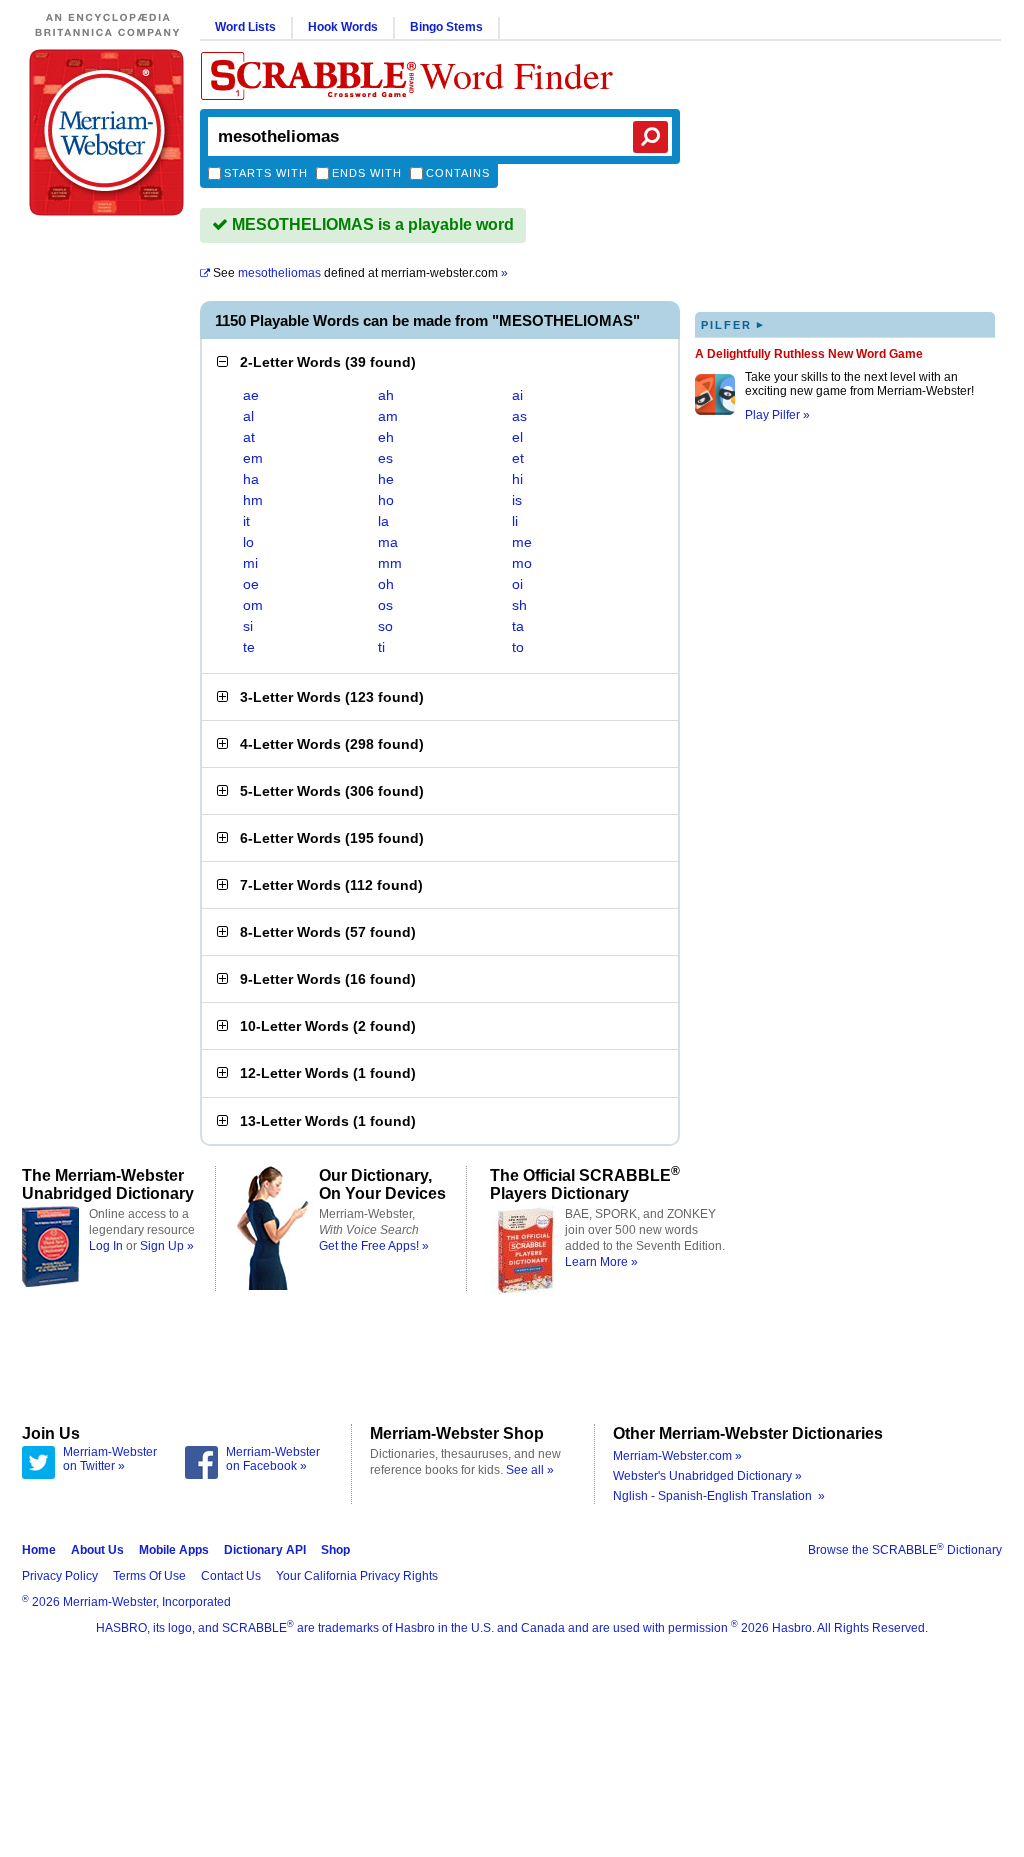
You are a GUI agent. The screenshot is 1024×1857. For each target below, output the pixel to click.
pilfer (733, 324)
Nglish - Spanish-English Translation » (719, 1496)
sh (519, 605)
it (246, 521)
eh (386, 437)
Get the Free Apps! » (374, 1246)
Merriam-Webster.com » (677, 1456)
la (383, 521)
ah (386, 395)
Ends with (367, 173)
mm (390, 563)
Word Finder (516, 74)
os (385, 605)
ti (381, 647)
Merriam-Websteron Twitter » (110, 1459)
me (522, 542)
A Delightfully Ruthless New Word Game (809, 354)
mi (250, 563)
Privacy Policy (60, 1576)
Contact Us (231, 1576)
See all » (530, 1470)
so (385, 626)
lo (248, 542)
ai (517, 395)
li (515, 521)
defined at (360, 273)
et (518, 458)
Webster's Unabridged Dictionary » (707, 1476)
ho (386, 500)
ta (518, 626)
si (248, 626)
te (249, 647)
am (388, 416)
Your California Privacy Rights (357, 1576)
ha (251, 479)
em (253, 458)
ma (388, 542)
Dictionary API (265, 1550)
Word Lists (245, 27)
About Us (97, 1550)
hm (253, 500)
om (253, 605)
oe (251, 584)
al (248, 416)
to (518, 647)
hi (517, 479)
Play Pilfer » (777, 415)
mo (522, 563)
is (517, 500)
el (517, 437)
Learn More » (601, 1262)
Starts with (266, 173)
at (249, 437)
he (386, 479)
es (385, 458)
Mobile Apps (174, 1550)
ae (251, 395)
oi (517, 584)
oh (386, 584)
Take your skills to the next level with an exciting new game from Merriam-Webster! (859, 384)
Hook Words (343, 27)
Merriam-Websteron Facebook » (273, 1459)
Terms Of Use (149, 1576)
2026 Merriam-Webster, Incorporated (126, 1602)
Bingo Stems (446, 27)
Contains (458, 173)
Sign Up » (167, 1246)
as (519, 416)
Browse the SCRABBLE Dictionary (905, 1550)
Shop (335, 1550)
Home (39, 1550)
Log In (106, 1246)
